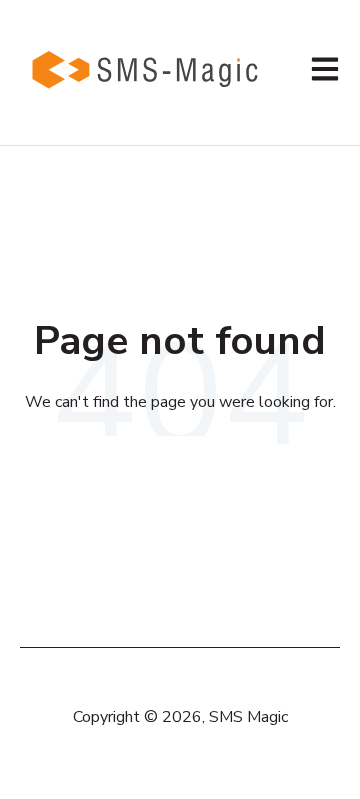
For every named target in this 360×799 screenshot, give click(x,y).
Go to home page (180, 458)
